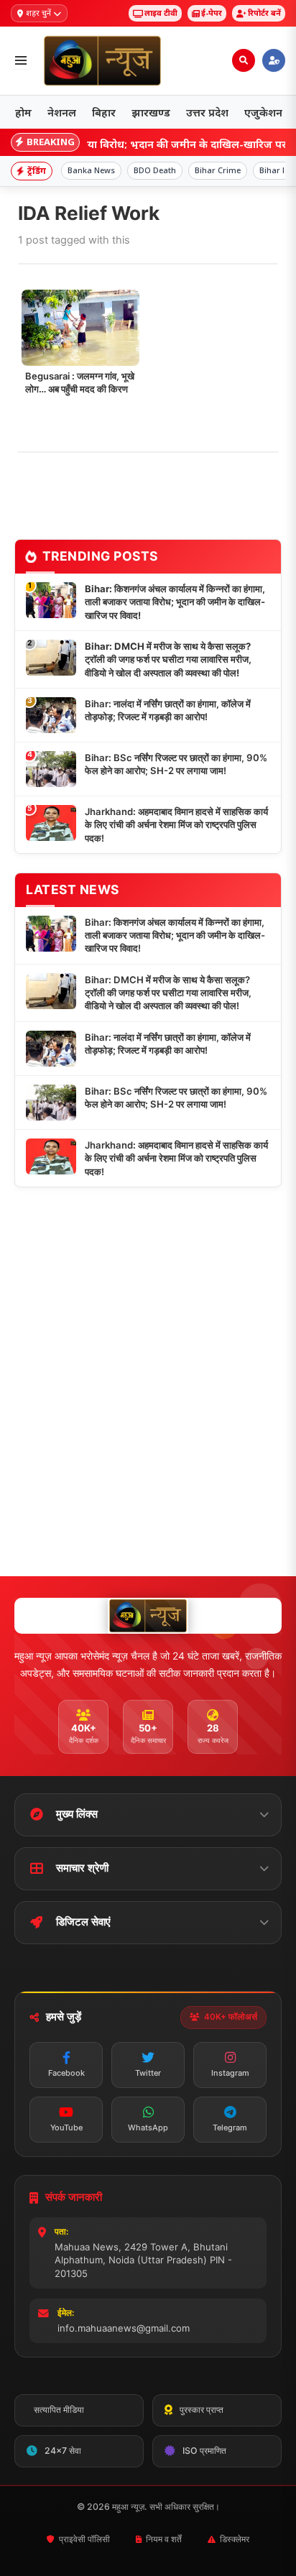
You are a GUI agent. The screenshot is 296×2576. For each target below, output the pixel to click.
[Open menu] (21, 60)
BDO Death (155, 170)
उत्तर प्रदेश (207, 112)
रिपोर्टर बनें (264, 13)
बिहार (104, 112)
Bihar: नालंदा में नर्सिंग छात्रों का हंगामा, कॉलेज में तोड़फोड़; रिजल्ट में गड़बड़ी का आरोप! (168, 710)
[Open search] (244, 60)
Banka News (91, 170)
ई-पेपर (212, 13)
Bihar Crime (218, 170)
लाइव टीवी (161, 13)
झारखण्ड (151, 112)
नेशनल (62, 112)
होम (23, 112)
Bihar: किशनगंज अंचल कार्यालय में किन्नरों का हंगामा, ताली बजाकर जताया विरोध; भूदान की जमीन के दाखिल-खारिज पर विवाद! (175, 602)
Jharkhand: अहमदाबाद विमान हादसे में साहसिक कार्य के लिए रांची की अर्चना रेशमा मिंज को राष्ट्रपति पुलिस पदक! (176, 825)
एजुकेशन (263, 112)
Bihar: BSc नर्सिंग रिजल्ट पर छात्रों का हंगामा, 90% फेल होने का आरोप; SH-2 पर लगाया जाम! (176, 764)
